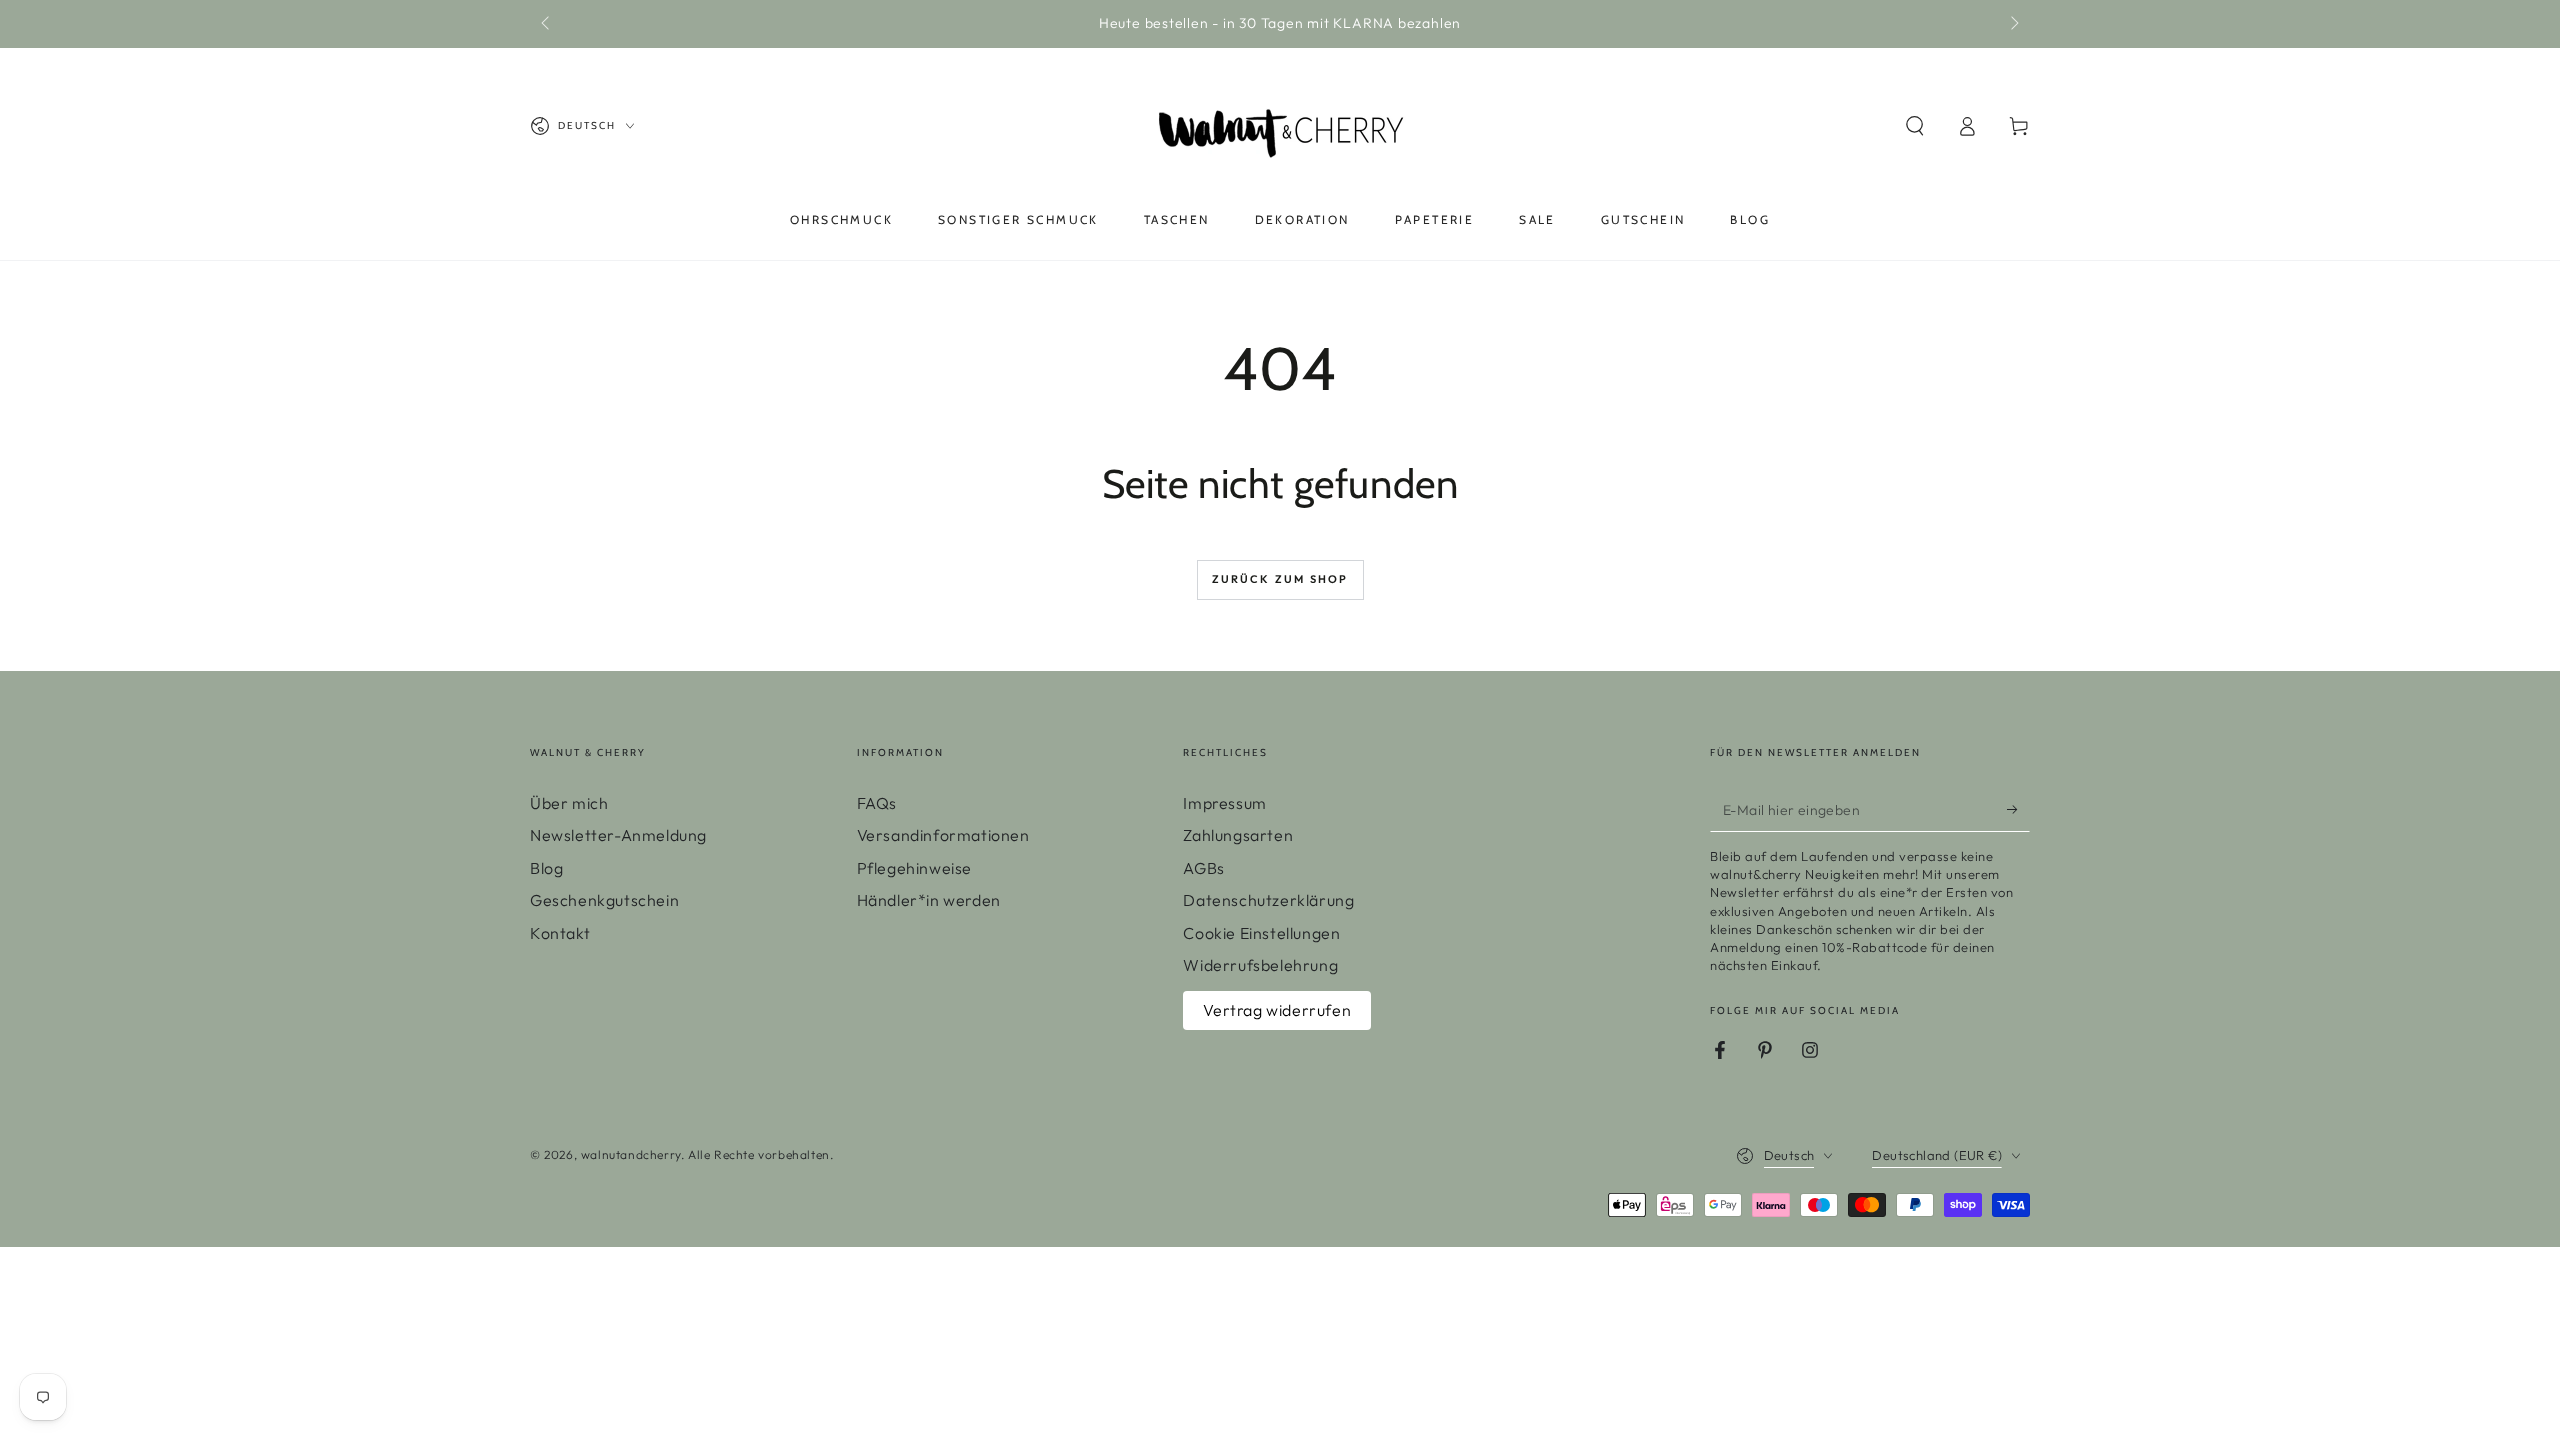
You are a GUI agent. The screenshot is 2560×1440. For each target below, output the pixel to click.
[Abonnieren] (2018, 809)
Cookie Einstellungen (1261, 933)
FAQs (877, 803)
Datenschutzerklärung (1268, 900)
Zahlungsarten (1238, 835)
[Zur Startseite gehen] (1280, 126)
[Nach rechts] (2013, 24)
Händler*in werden (929, 900)
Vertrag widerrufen (1277, 1010)
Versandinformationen (943, 835)
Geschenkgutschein (604, 900)
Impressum (1224, 803)
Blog (546, 868)
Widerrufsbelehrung (1260, 965)
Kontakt (560, 933)
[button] (1915, 126)
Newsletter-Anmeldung (618, 835)
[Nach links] (547, 24)
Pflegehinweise (914, 868)
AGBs (1203, 868)
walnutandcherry (631, 1154)
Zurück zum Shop (1280, 579)
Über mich (569, 803)
